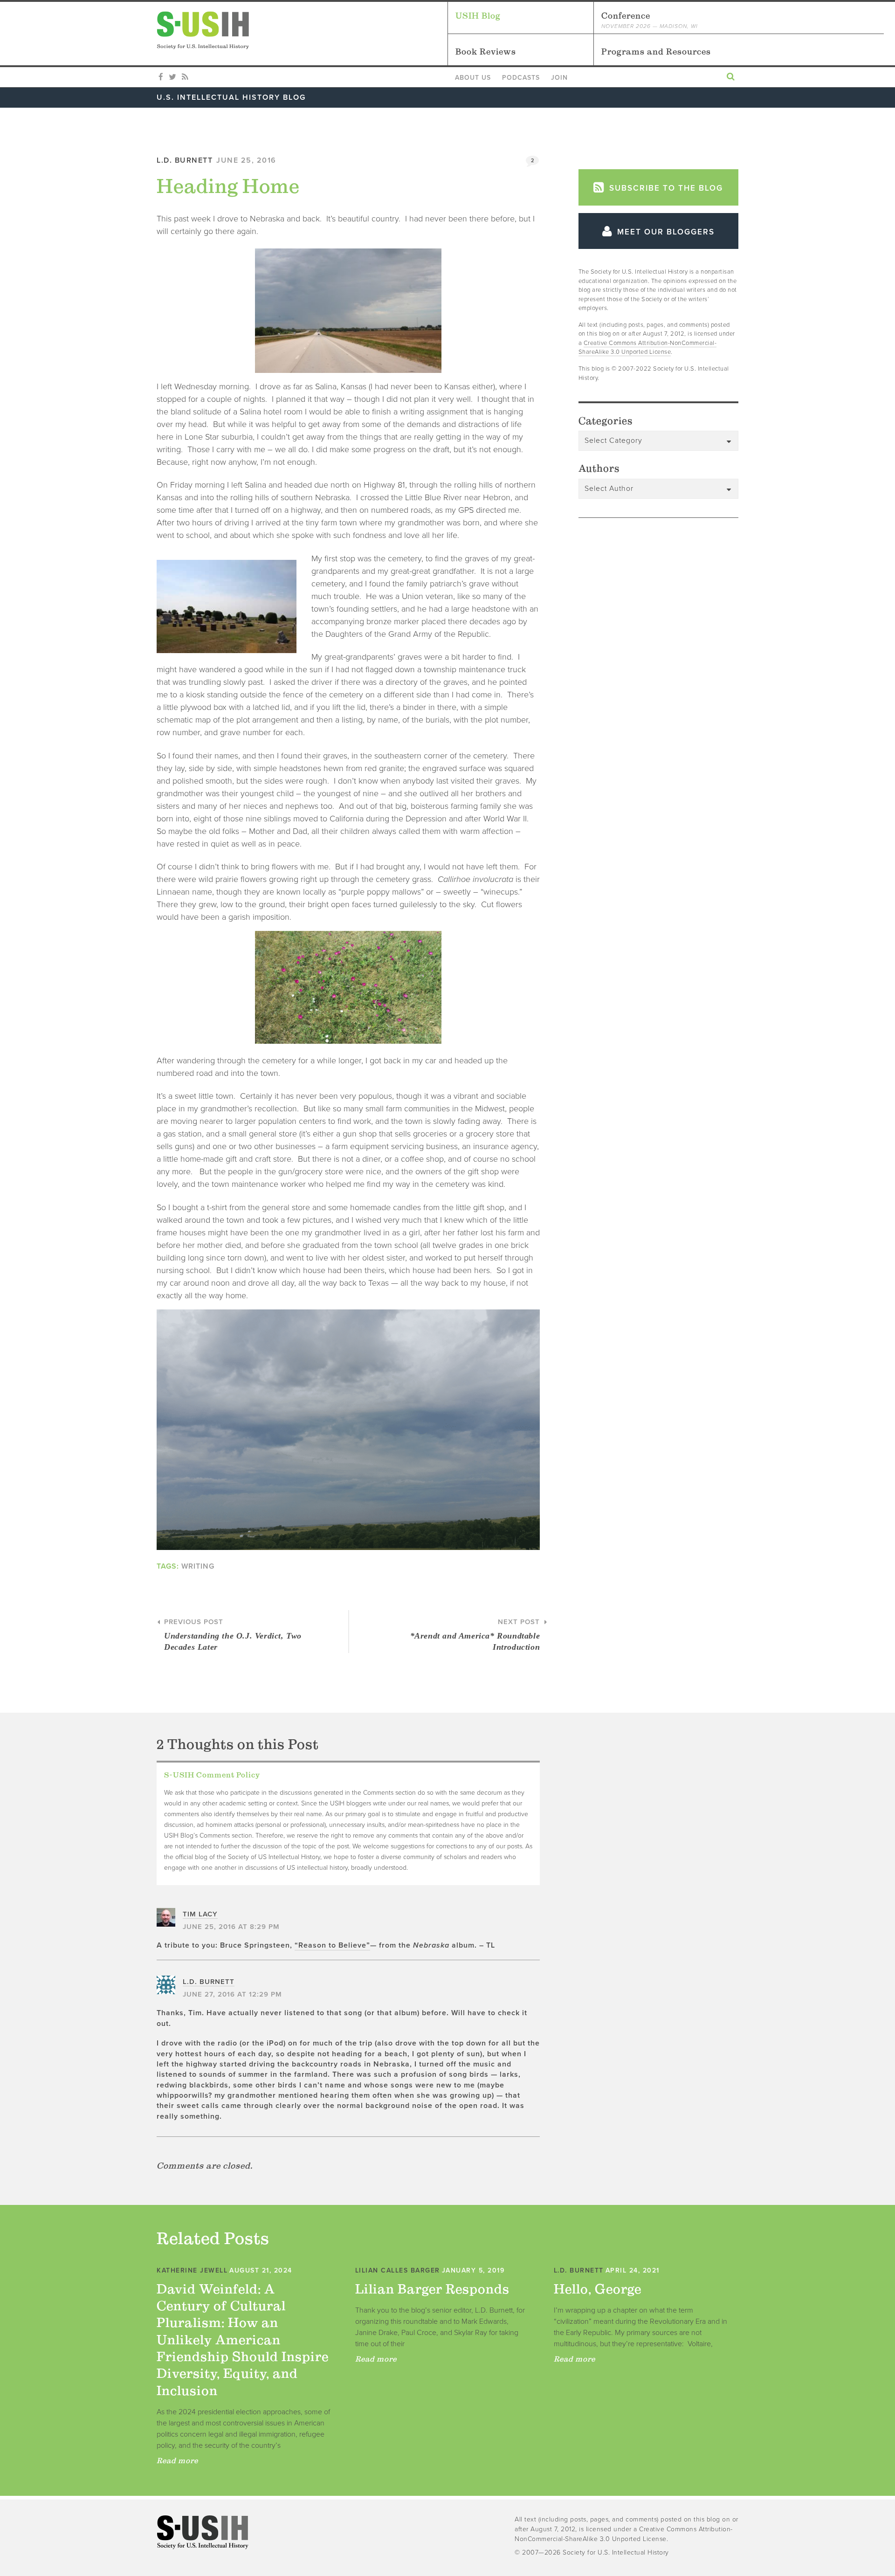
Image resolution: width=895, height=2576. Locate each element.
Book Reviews (486, 52)
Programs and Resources (656, 52)
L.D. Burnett (185, 160)
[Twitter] (172, 77)
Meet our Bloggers (664, 232)
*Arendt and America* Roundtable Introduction (475, 1635)
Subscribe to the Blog (665, 188)
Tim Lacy (200, 1914)
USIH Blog (478, 16)
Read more (177, 2460)
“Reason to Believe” (332, 1945)
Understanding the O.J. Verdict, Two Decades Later (233, 1635)
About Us (473, 78)
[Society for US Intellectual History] (302, 30)
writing (198, 1566)
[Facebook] (161, 77)
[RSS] (185, 77)
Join (559, 78)
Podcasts (521, 78)
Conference (650, 20)
